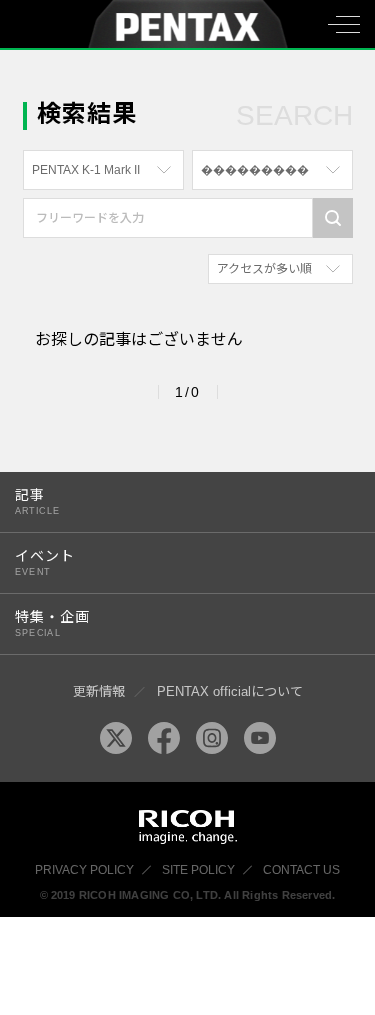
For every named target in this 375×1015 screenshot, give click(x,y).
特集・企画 (52, 623)
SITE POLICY (198, 870)
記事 (37, 501)
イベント (45, 562)
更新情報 (99, 691)
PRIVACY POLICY (84, 870)
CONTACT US (301, 870)
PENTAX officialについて (230, 691)
